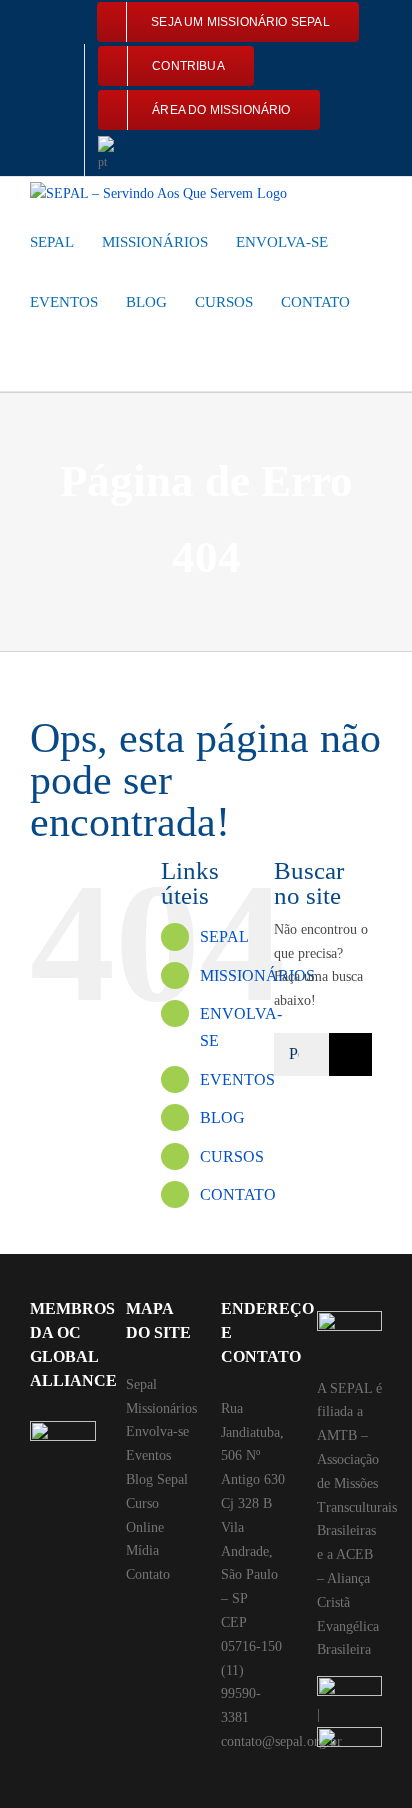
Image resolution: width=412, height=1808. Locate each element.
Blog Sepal (157, 1479)
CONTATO (238, 1194)
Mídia (142, 1550)
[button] (36, 361)
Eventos (148, 1455)
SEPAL (224, 936)
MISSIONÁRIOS (257, 975)
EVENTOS (237, 1079)
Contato (148, 1574)
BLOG (222, 1117)
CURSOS (232, 1156)
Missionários (161, 1408)
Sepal (141, 1384)
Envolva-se (157, 1431)
